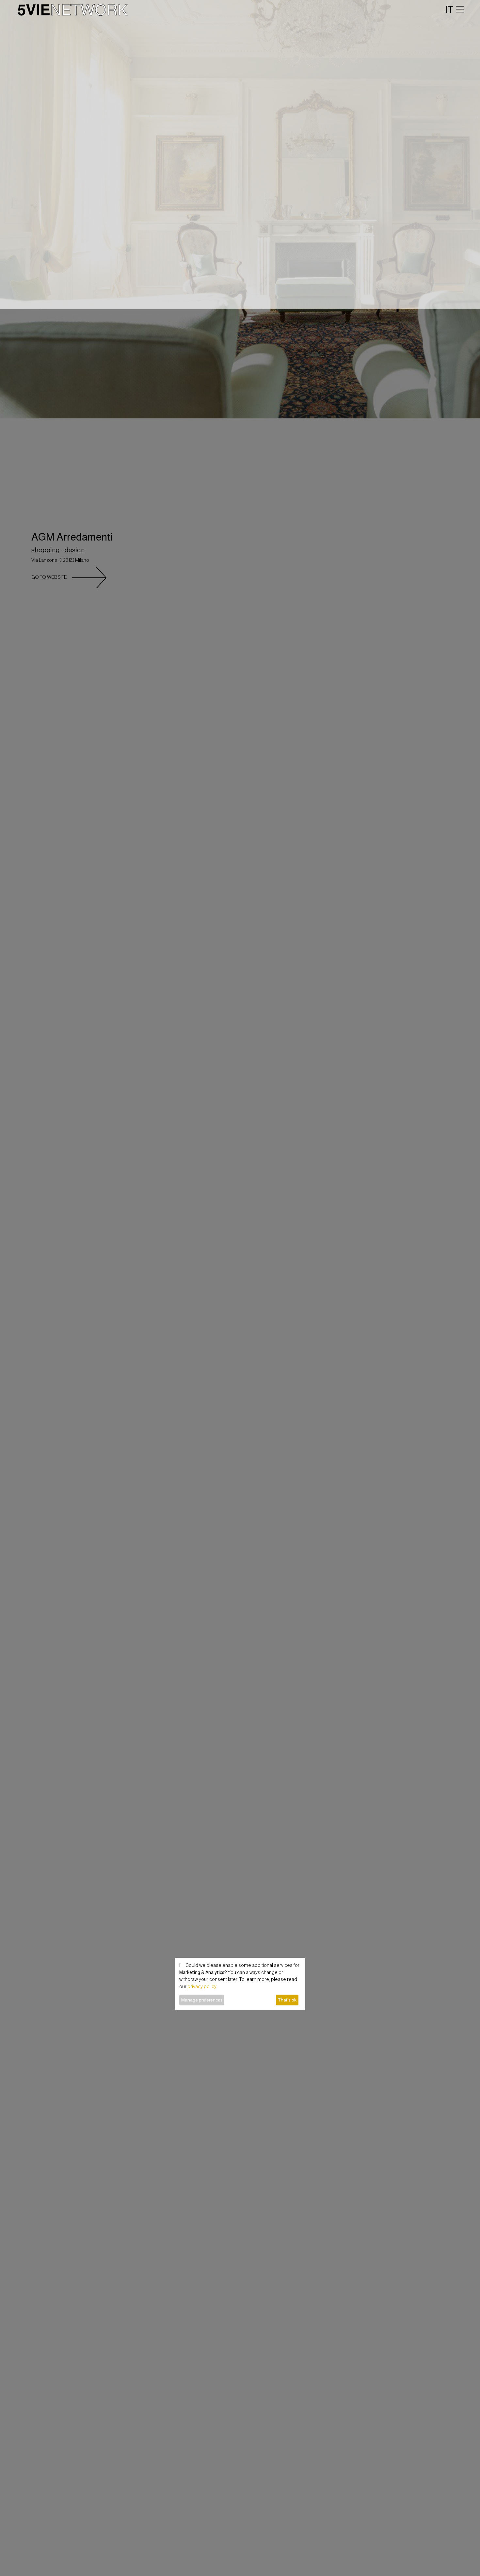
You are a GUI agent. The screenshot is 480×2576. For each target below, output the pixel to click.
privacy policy (202, 1986)
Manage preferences (202, 2000)
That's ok (287, 2000)
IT (449, 9)
